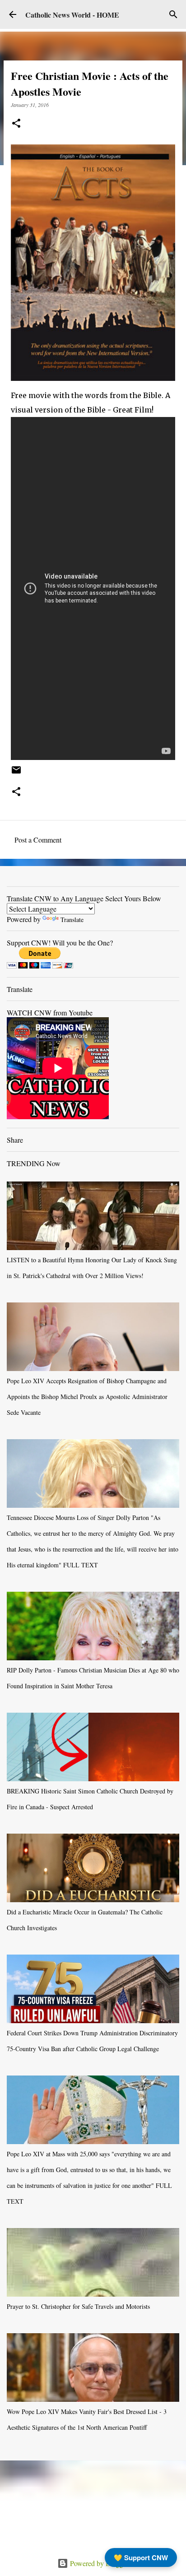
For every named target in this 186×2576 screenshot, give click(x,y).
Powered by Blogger (98, 2563)
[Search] (173, 14)
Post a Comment (38, 840)
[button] (16, 124)
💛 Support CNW (141, 2557)
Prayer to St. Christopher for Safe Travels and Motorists (78, 2306)
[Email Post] (16, 773)
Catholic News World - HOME (72, 15)
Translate (72, 920)
